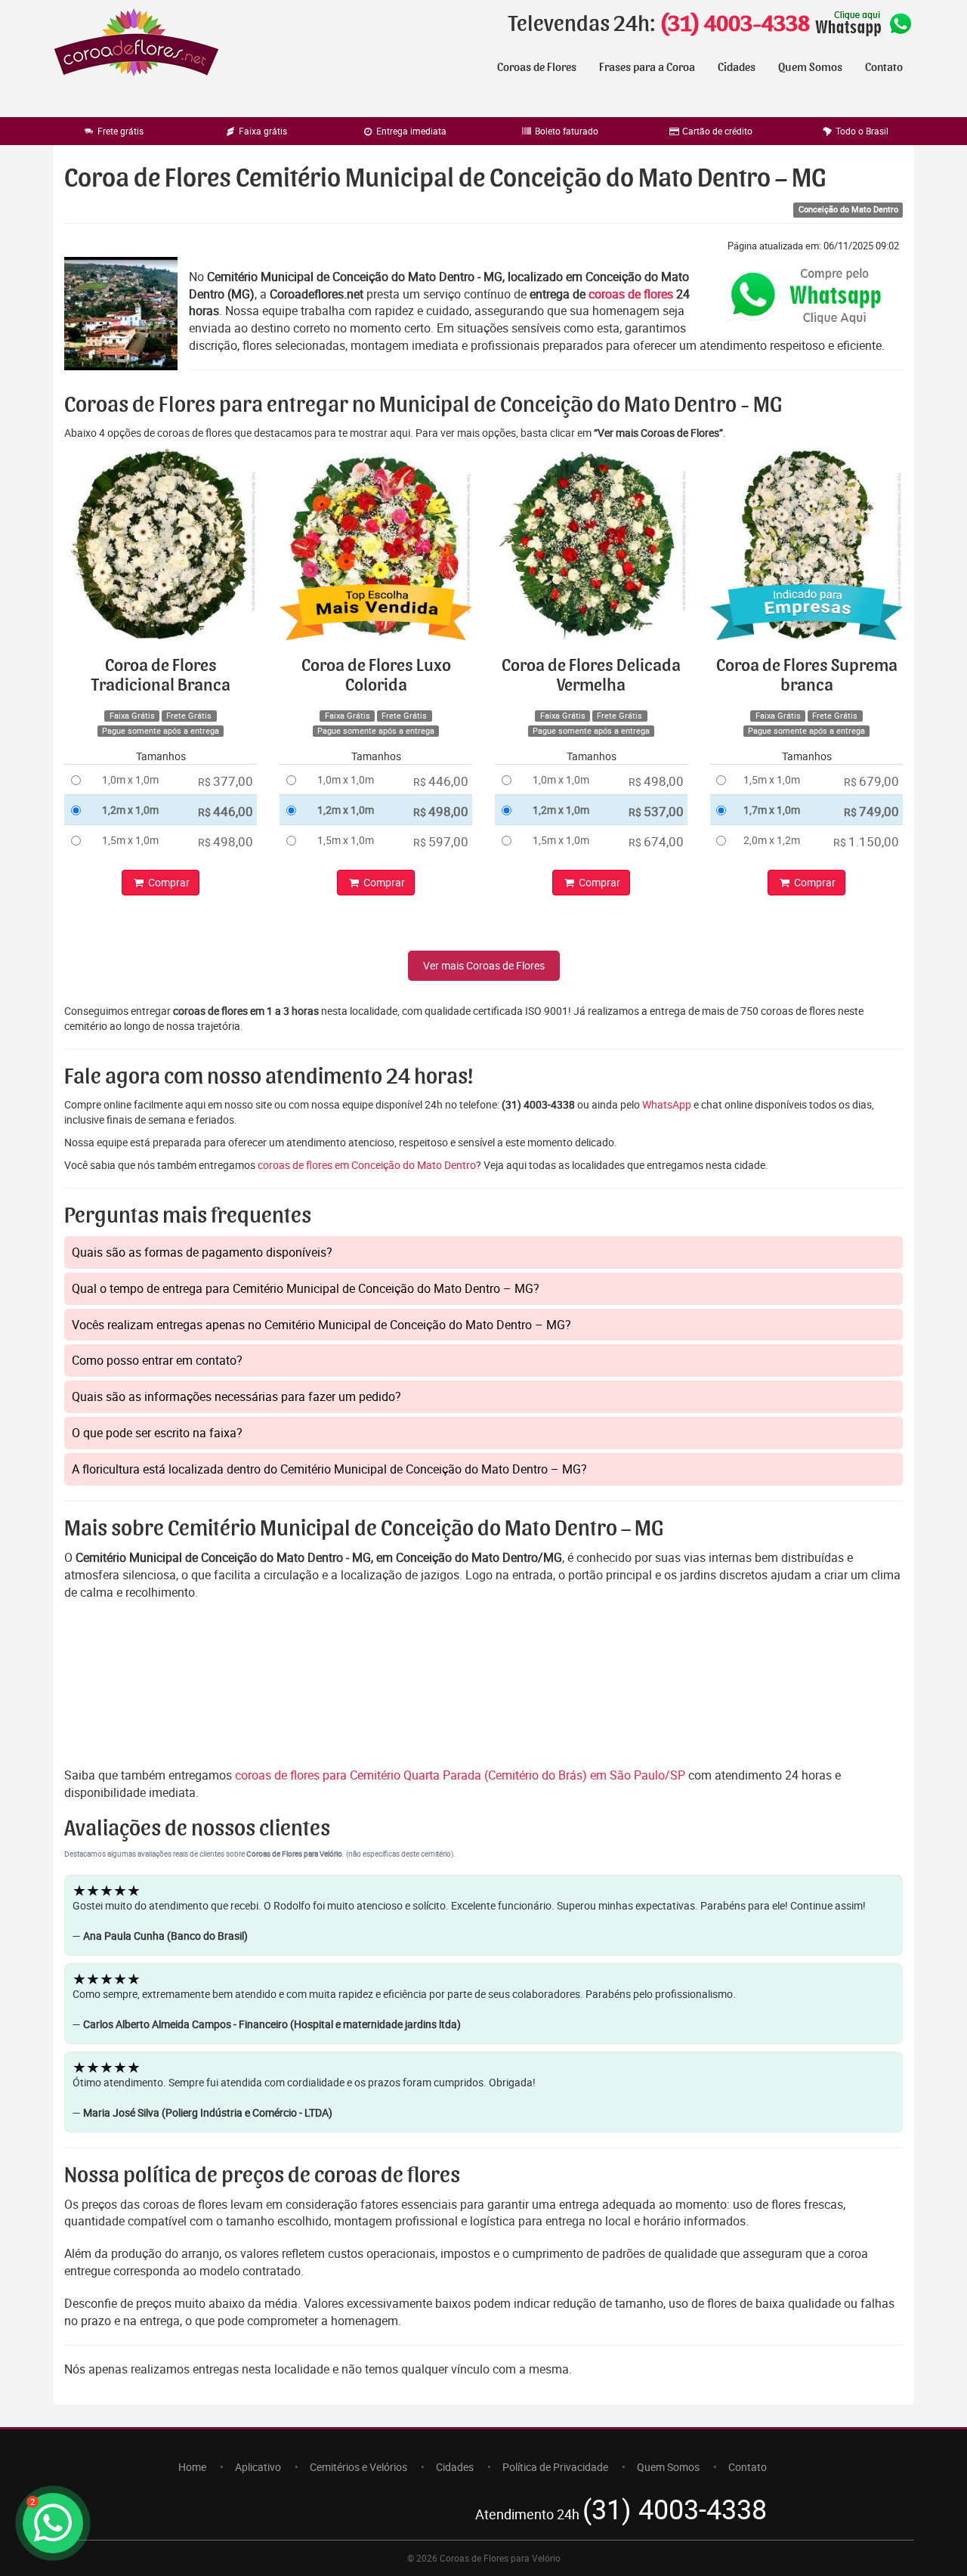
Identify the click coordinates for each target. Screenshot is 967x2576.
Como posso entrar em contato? (157, 1360)
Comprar (168, 882)
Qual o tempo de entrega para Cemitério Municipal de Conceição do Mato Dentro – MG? (306, 1288)
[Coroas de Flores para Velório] (136, 44)
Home (192, 2467)
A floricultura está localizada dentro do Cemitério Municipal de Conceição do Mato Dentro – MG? (329, 1469)
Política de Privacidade (555, 2467)
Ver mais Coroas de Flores (484, 965)
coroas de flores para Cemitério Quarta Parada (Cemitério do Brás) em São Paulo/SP (462, 1775)
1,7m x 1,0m (772, 810)
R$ (226, 781)
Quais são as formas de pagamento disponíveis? (202, 1252)
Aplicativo (258, 2467)
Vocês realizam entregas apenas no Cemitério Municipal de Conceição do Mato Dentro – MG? (321, 1325)
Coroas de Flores (537, 67)
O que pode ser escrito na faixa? (157, 1433)
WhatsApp (667, 1104)
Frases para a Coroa (647, 67)
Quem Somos (810, 67)
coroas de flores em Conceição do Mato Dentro (367, 1165)
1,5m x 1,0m (130, 840)
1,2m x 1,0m (130, 810)
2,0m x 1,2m (772, 840)
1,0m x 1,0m (130, 779)
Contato (884, 67)
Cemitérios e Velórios (358, 2467)
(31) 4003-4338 (735, 24)
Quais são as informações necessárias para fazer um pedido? (236, 1396)
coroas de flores (631, 294)
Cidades (737, 67)
